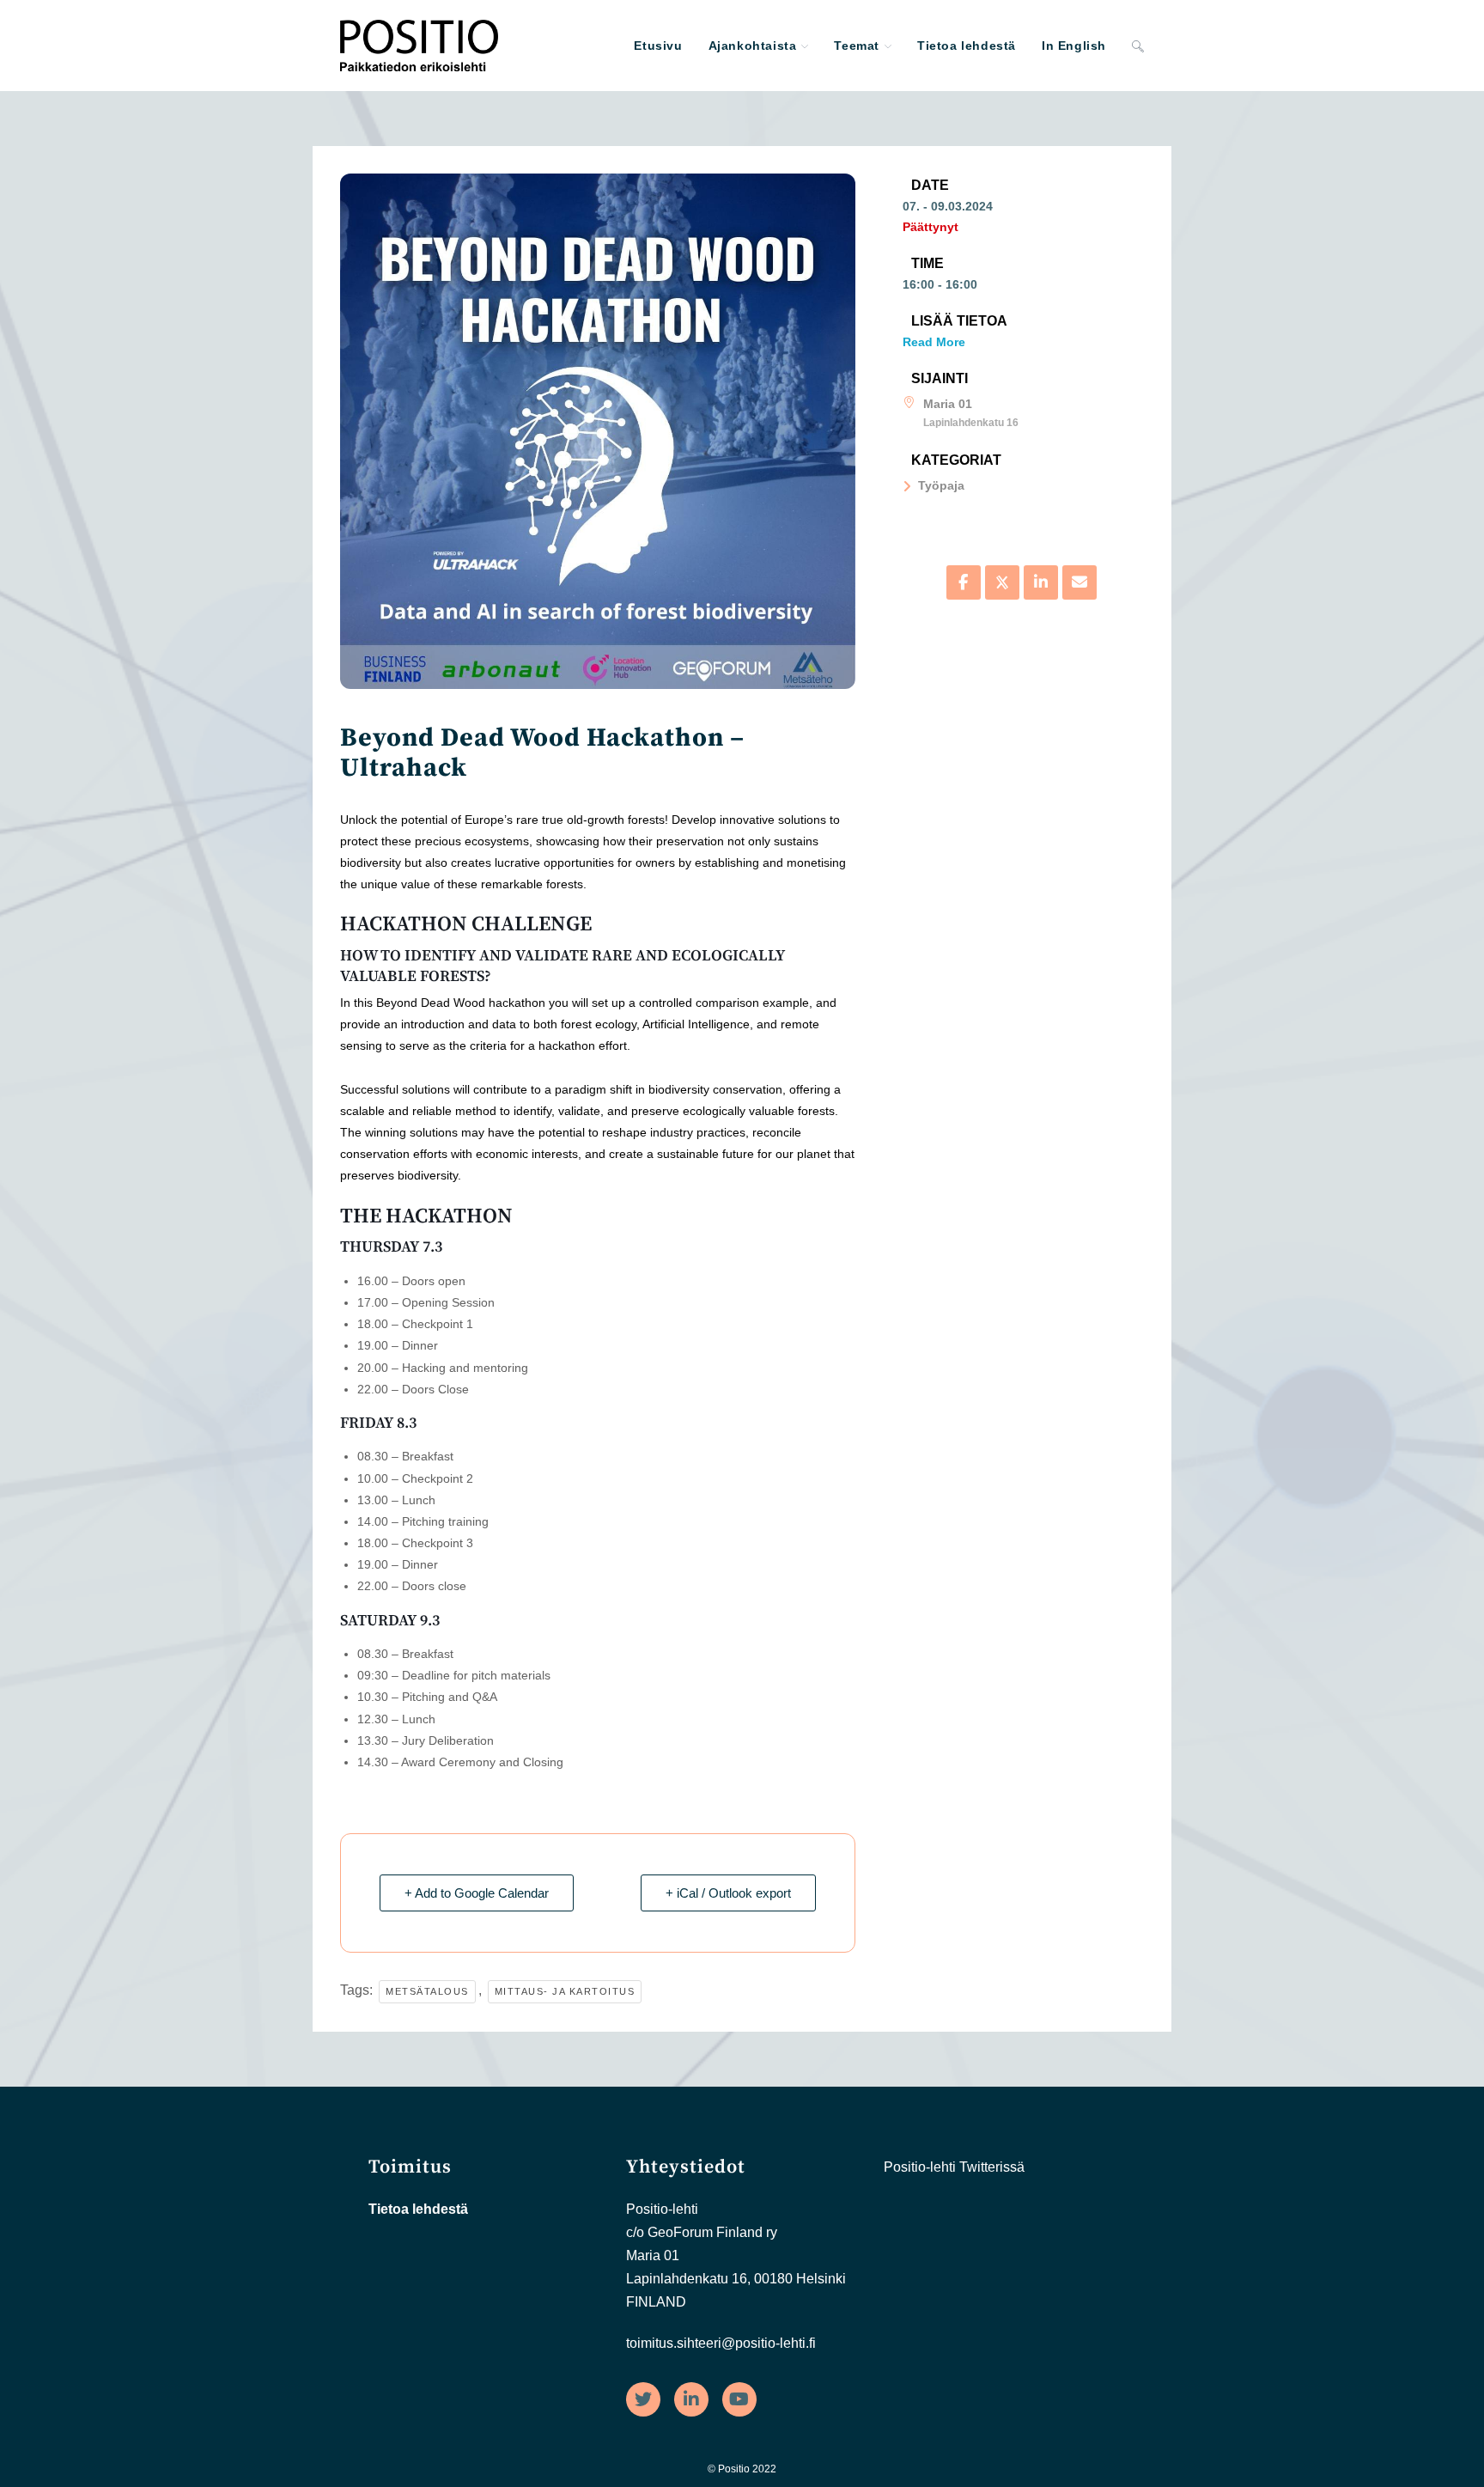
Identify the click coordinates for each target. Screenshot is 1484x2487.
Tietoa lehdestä (418, 2209)
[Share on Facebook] (964, 582)
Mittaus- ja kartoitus (565, 1991)
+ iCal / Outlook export (728, 1893)
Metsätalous (427, 1991)
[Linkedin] (1041, 582)
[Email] (1080, 582)
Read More (934, 342)
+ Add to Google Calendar (477, 1893)
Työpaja (941, 485)
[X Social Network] (1002, 582)
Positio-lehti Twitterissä (954, 2167)
